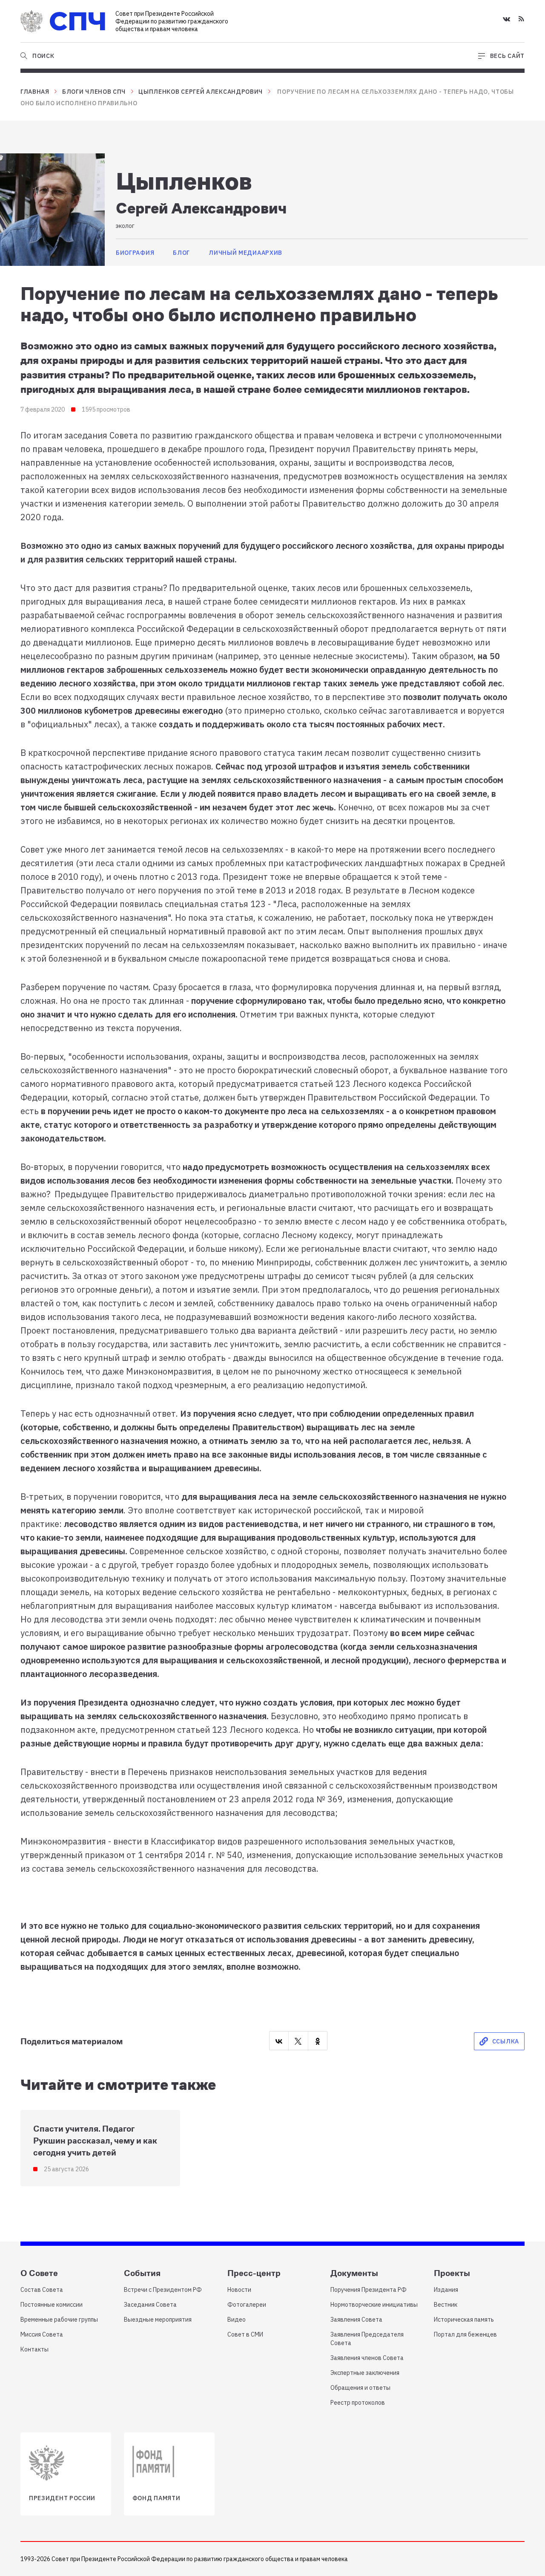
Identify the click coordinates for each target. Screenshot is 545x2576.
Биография (135, 253)
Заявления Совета (356, 2320)
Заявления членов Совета (367, 2358)
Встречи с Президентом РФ (163, 2290)
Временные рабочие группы (59, 2320)
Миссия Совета (42, 2334)
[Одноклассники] (318, 2041)
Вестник (446, 2305)
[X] (298, 2041)
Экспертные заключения (365, 2373)
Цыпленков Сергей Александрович (201, 92)
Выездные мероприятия (158, 2320)
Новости (239, 2290)
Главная (35, 92)
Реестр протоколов (358, 2403)
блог (181, 253)
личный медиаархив (245, 253)
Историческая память (464, 2320)
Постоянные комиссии (52, 2305)
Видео (237, 2320)
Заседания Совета (150, 2305)
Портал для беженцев (465, 2334)
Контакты (34, 2349)
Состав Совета (42, 2290)
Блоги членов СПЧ (94, 92)
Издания (446, 2290)
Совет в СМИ (245, 2334)
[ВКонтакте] (279, 2041)
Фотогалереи (247, 2305)
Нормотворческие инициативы (374, 2305)
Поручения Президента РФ (369, 2290)
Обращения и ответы (360, 2388)
